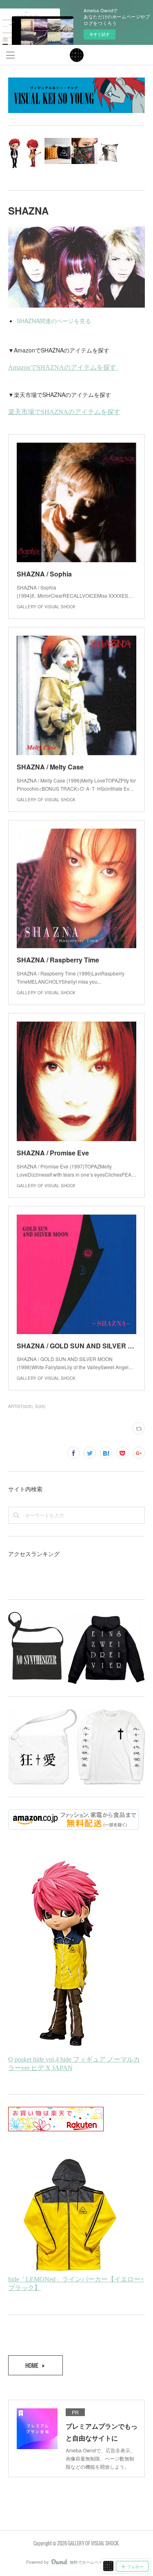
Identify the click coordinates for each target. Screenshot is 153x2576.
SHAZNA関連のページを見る (54, 321)
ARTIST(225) (20, 1406)
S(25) (40, 1406)
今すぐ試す (100, 34)
